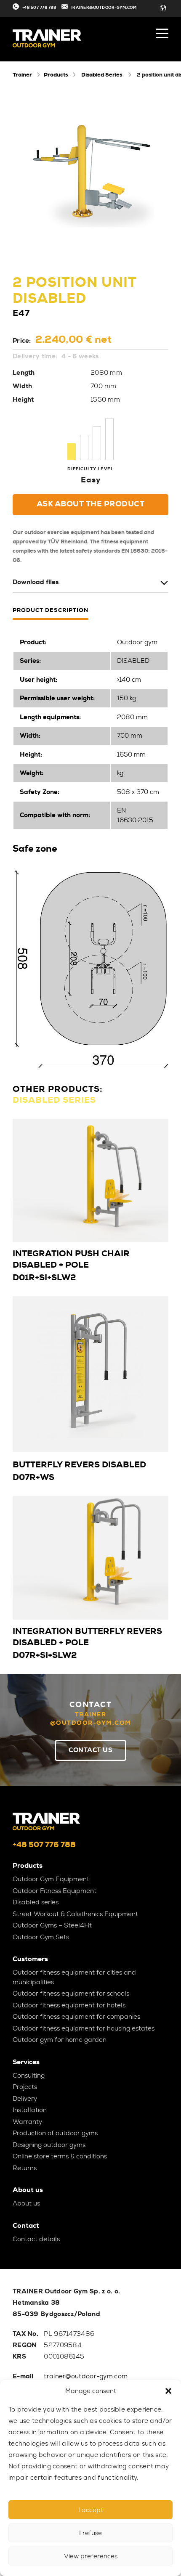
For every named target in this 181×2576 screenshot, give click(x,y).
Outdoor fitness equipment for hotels (69, 2005)
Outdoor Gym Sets (41, 1937)
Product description (51, 610)
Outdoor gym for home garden (60, 2040)
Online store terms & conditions (60, 2156)
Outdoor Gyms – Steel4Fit (52, 1925)
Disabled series (36, 1902)
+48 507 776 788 (39, 8)
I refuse (90, 2533)
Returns (25, 2168)
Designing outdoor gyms (49, 2145)
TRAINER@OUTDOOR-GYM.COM (103, 8)
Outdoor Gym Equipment (51, 1879)
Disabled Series (102, 75)
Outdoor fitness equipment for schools (71, 1994)
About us (26, 2203)
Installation (30, 2110)
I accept (91, 2510)
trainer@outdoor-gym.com (86, 2376)
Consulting (29, 2076)
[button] (168, 2391)
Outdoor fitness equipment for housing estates (84, 2028)
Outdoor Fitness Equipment (55, 1891)
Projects (25, 2087)
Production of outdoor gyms (55, 2133)
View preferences (91, 2556)
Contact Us (90, 1750)
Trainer (22, 75)
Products (56, 75)
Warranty (27, 2122)
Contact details (36, 2239)
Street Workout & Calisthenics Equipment (75, 1914)
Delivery (25, 2099)
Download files (36, 582)
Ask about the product (91, 504)
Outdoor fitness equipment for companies (76, 2017)
